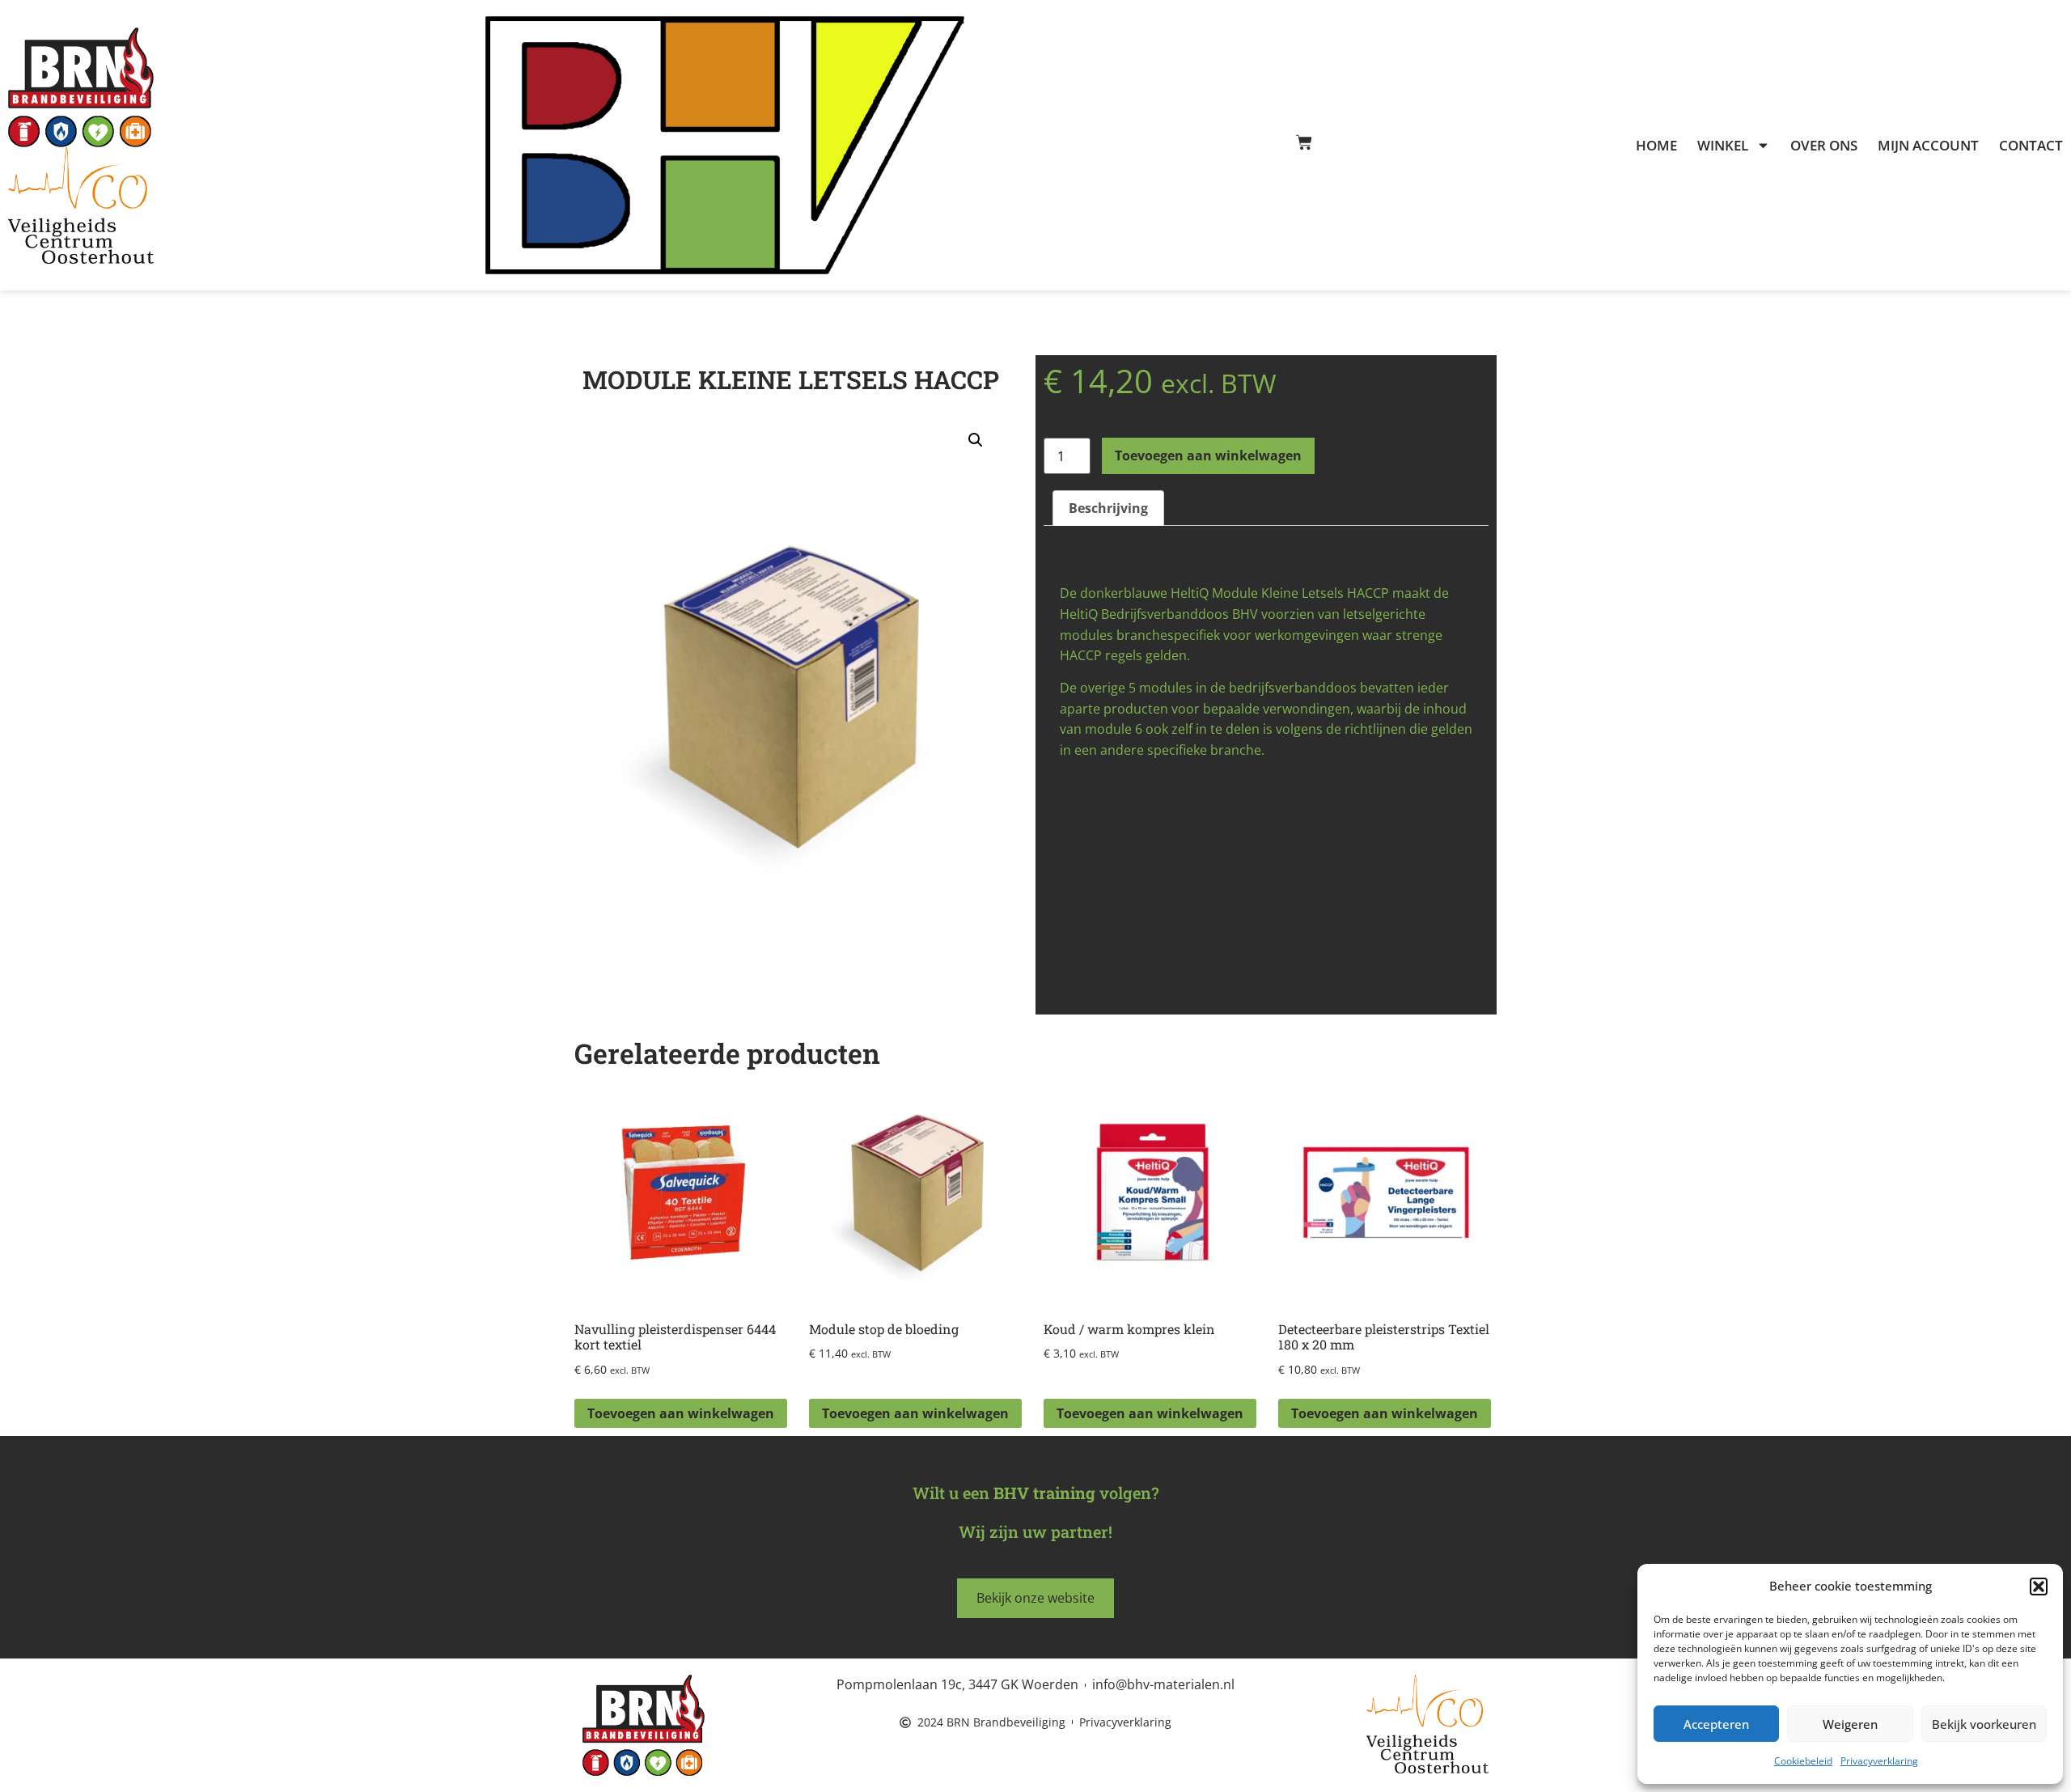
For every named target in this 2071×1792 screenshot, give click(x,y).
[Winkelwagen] (1304, 142)
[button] (2039, 1587)
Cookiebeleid (1803, 1761)
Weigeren (1850, 1724)
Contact (2031, 146)
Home (1656, 146)
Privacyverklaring (1879, 1761)
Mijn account (1928, 146)
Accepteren (1716, 1724)
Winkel (1723, 146)
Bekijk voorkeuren (1984, 1724)
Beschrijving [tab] (1108, 508)
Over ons (1824, 146)
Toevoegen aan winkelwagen (1208, 455)
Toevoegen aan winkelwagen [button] (681, 1413)
